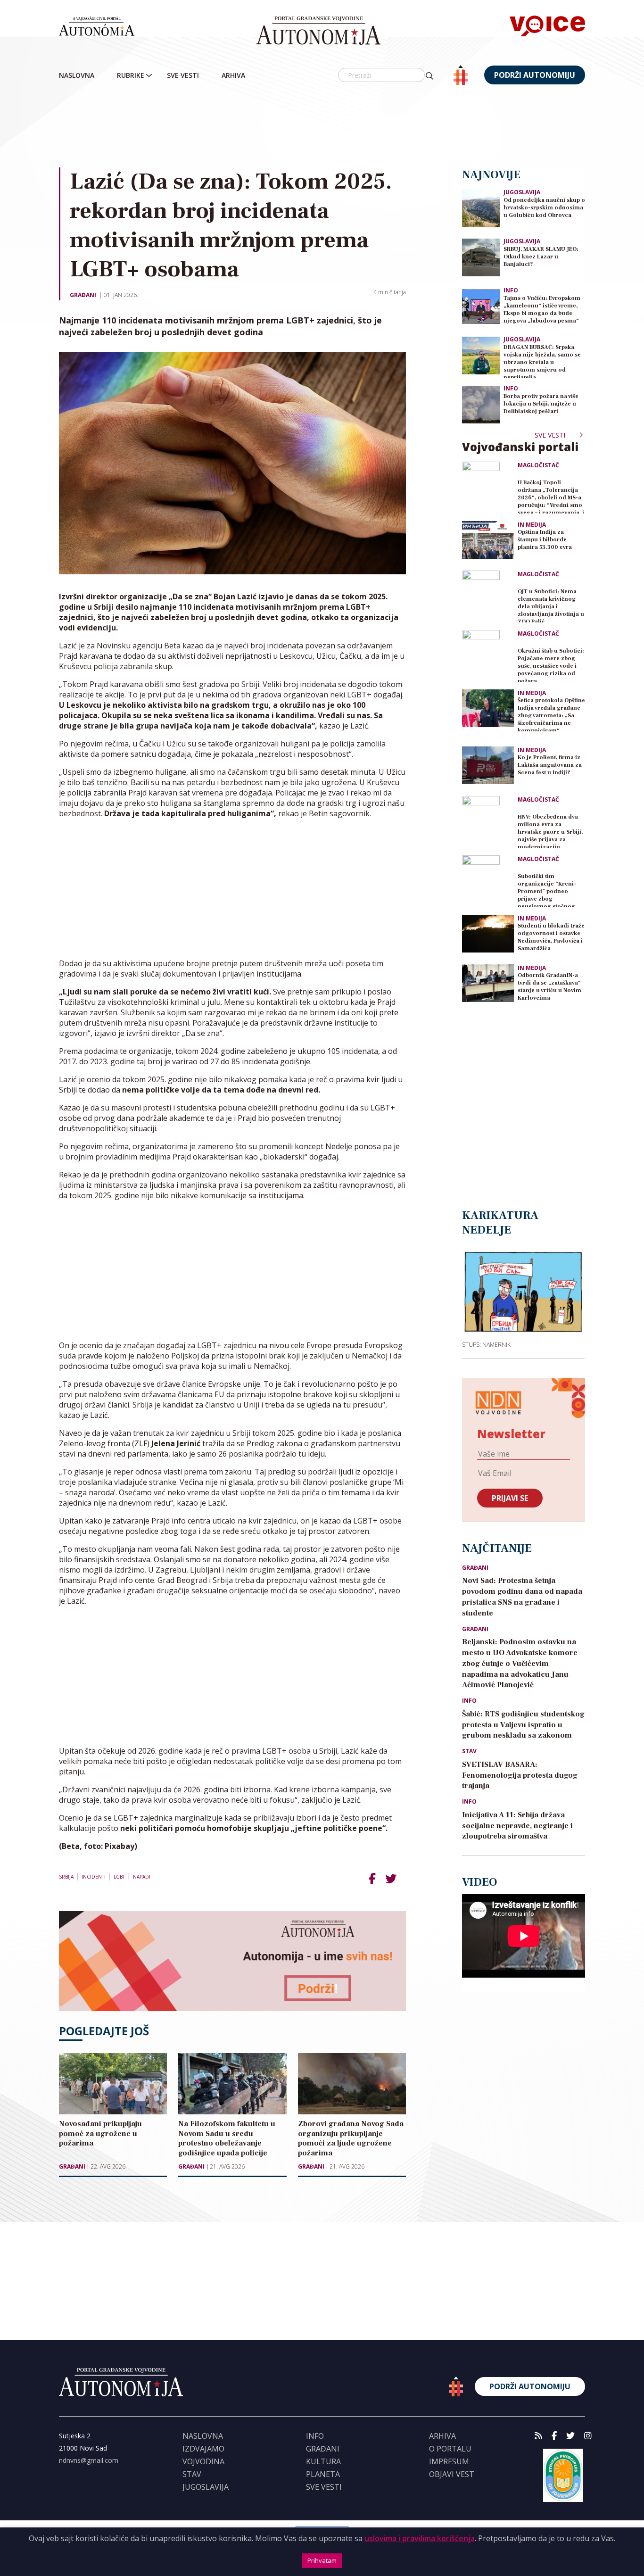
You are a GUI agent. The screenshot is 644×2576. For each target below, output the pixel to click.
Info (511, 290)
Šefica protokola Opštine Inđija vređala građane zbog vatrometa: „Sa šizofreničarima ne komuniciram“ (551, 714)
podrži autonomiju (535, 75)
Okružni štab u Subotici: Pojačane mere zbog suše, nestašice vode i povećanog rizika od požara (551, 665)
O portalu (450, 2449)
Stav (469, 1751)
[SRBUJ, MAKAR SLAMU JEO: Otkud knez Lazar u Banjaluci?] (481, 257)
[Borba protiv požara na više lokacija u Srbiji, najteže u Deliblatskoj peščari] (481, 404)
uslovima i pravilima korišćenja (420, 2538)
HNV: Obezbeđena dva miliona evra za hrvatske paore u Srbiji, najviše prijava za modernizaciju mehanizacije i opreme (550, 831)
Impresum (449, 2461)
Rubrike (131, 75)
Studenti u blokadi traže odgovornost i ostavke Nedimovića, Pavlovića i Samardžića (551, 937)
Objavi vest (452, 2474)
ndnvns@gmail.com (89, 2460)
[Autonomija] (318, 31)
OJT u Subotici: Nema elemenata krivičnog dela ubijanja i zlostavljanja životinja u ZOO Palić (551, 605)
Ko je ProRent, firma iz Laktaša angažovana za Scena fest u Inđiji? (550, 765)
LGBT (119, 1877)
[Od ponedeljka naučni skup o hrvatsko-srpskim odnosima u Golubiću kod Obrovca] (481, 208)
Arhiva (233, 75)
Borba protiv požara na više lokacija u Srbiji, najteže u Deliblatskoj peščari (541, 404)
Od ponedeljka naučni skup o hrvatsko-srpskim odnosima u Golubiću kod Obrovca (544, 208)
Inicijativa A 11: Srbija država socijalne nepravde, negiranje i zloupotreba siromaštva (517, 1826)
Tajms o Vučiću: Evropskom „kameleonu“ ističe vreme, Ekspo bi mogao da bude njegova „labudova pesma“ (542, 310)
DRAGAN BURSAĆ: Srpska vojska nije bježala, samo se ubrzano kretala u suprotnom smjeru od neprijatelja (542, 361)
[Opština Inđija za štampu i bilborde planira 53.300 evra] (488, 540)
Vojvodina (203, 2461)
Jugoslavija (522, 192)
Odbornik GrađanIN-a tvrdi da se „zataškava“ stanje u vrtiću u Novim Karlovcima (549, 987)
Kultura (323, 2461)
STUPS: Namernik (486, 1344)
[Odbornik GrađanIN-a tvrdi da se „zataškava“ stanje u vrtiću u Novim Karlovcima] (488, 983)
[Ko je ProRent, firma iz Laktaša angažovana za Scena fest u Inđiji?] (488, 765)
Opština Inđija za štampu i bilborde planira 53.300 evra (545, 540)
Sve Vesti (183, 75)
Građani (83, 295)
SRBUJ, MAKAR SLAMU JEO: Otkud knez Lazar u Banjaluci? (541, 257)
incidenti (94, 1877)
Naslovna (77, 75)
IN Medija (532, 525)
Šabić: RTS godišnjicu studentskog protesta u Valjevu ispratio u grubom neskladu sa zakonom (523, 1725)
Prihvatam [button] (322, 2560)
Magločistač (538, 465)
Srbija (66, 1877)
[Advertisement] (342, 127)
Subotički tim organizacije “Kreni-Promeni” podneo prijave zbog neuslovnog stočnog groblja (547, 890)
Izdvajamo (203, 2449)
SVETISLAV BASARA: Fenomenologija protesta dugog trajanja (520, 1775)
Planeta (323, 2474)
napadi (142, 1877)
